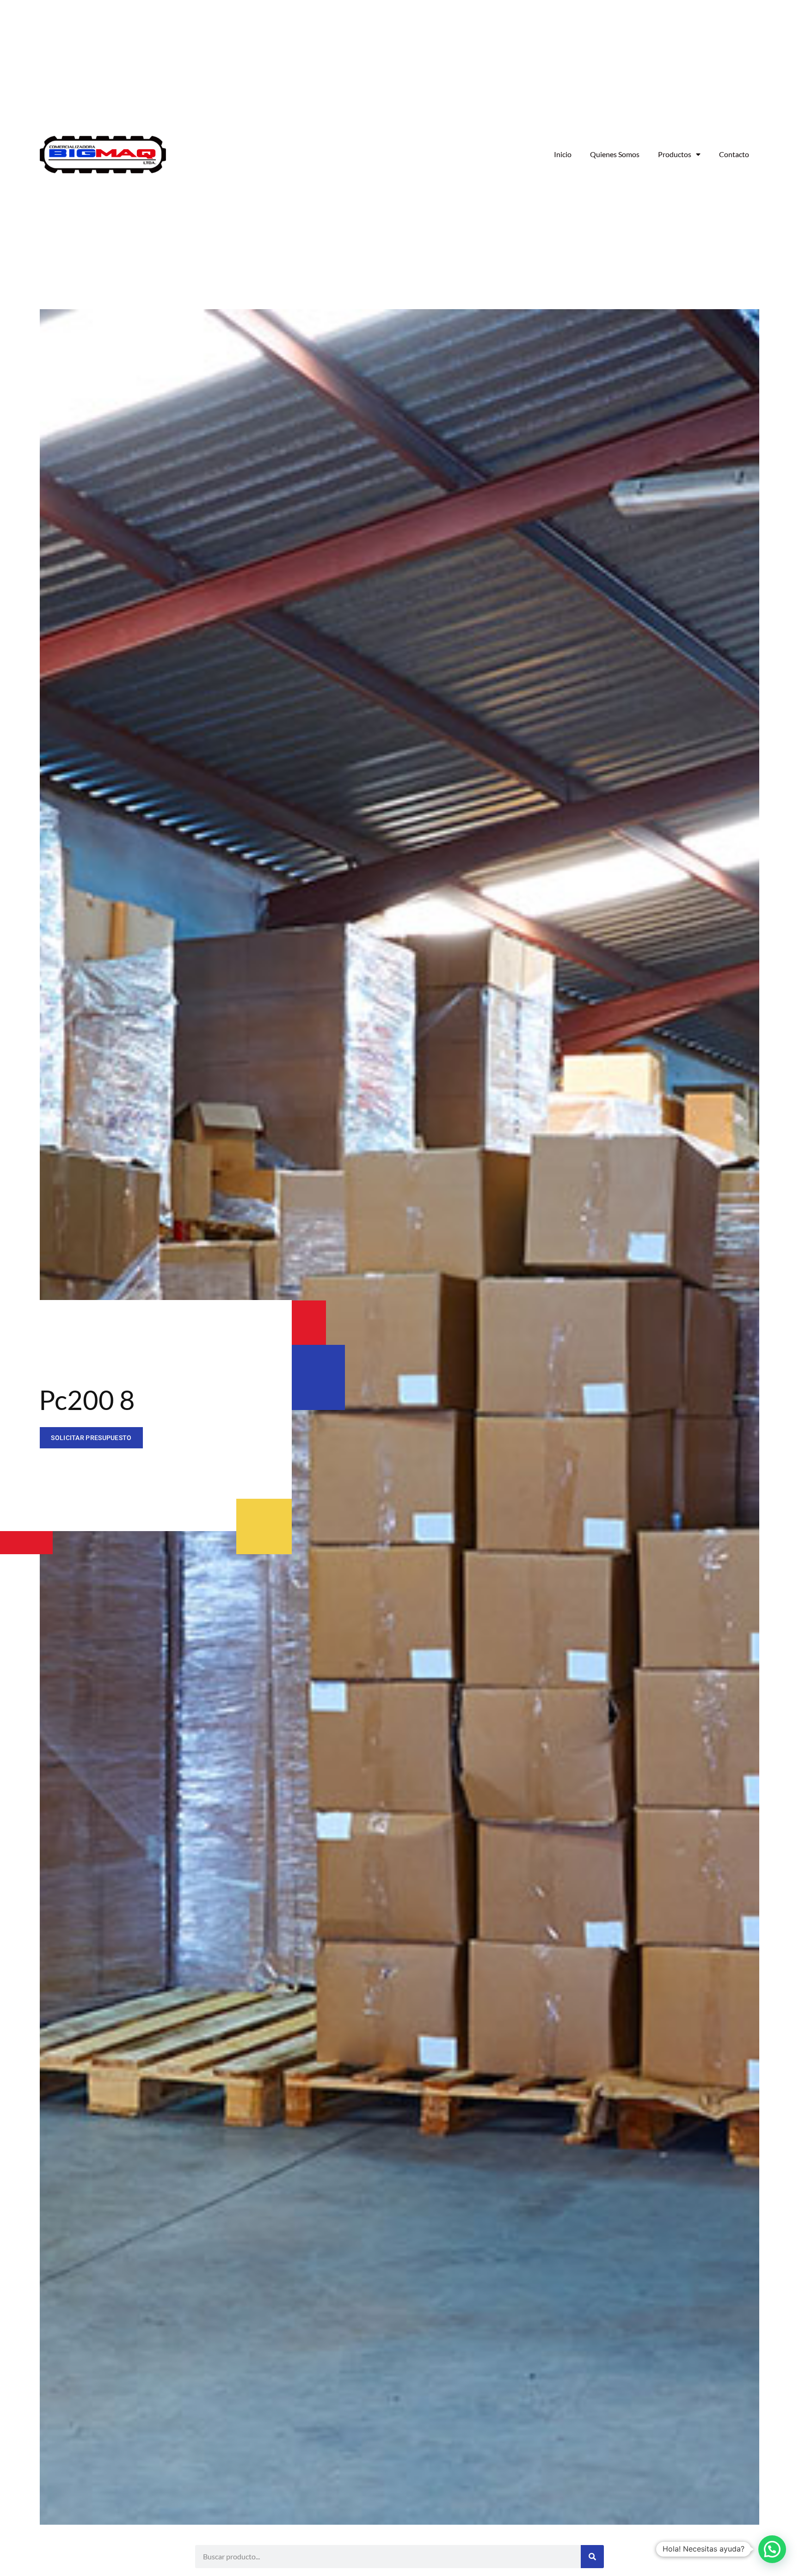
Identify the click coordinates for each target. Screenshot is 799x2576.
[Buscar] (592, 2557)
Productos (675, 154)
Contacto (734, 154)
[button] (772, 2549)
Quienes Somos (615, 154)
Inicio (563, 154)
